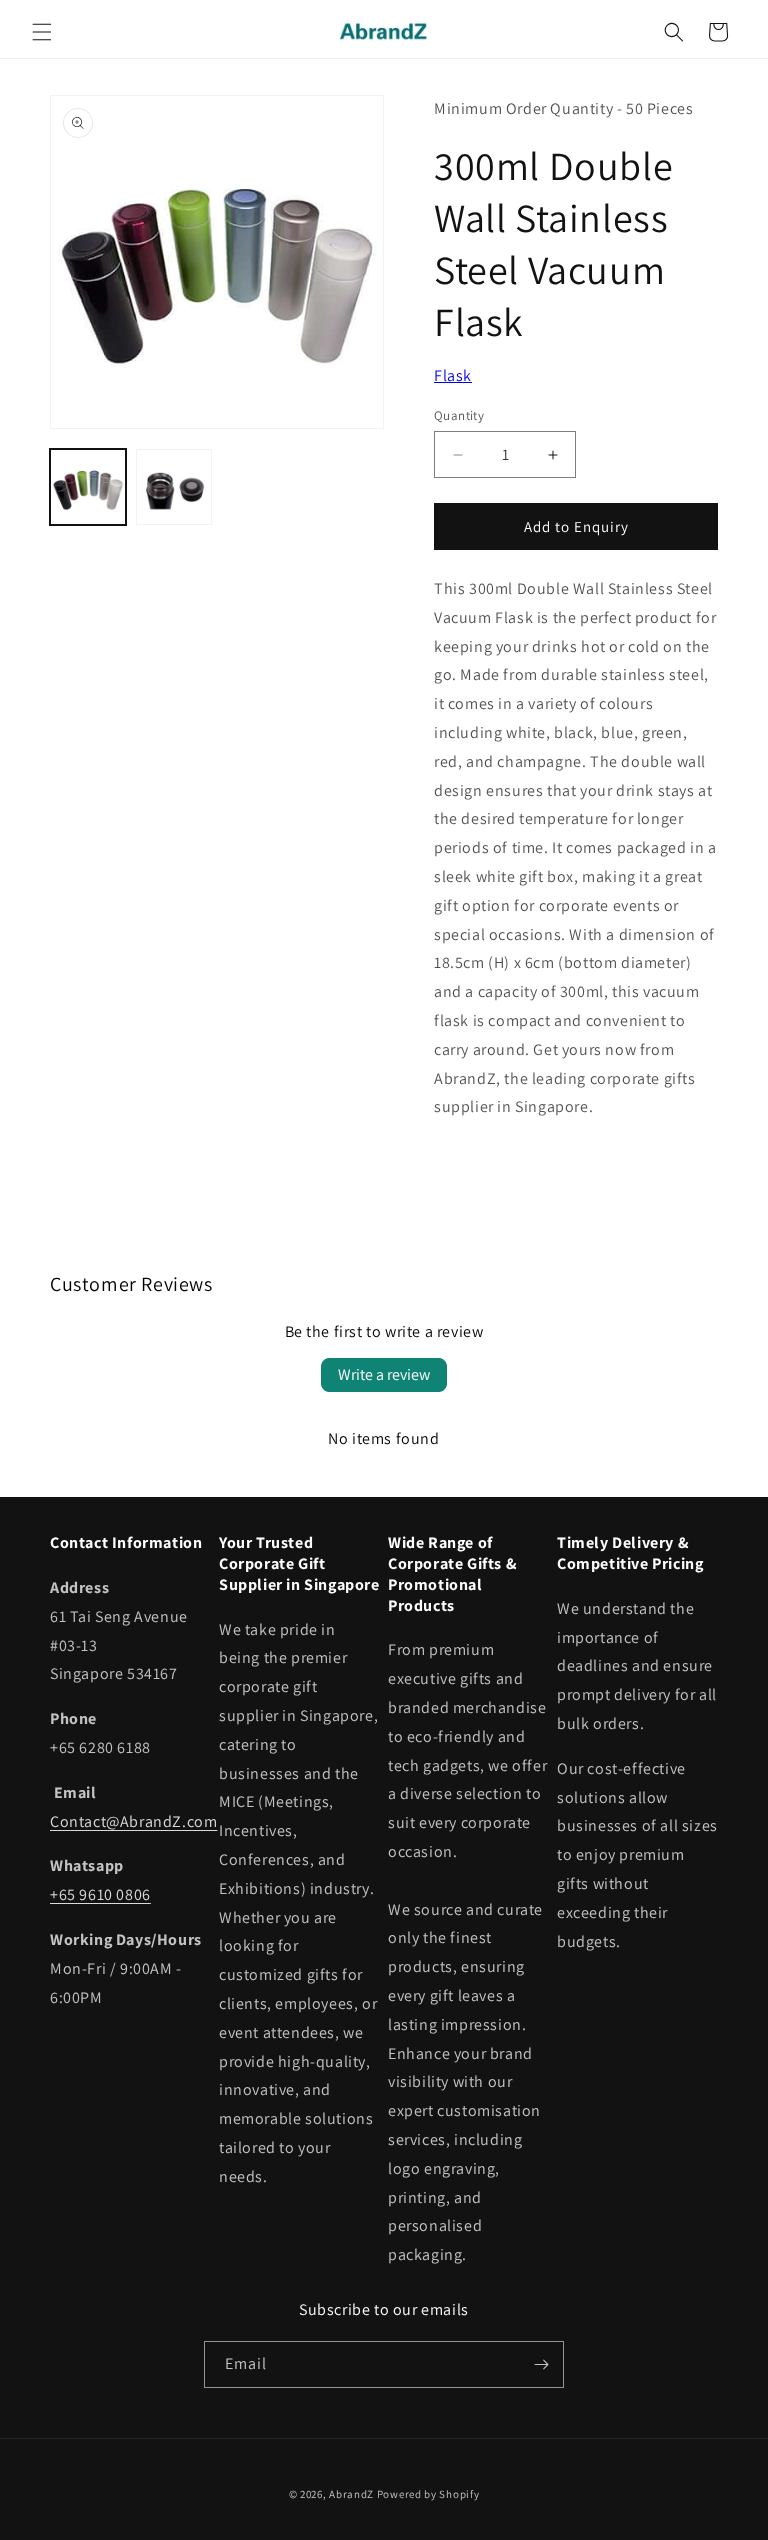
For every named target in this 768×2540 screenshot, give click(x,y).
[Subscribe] (541, 2364)
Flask (453, 375)
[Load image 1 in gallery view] (88, 487)
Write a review (384, 1374)
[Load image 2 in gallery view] (174, 487)
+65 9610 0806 (100, 1894)
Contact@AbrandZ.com (133, 1821)
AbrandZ (351, 2494)
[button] (42, 32)
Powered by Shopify (428, 2494)
